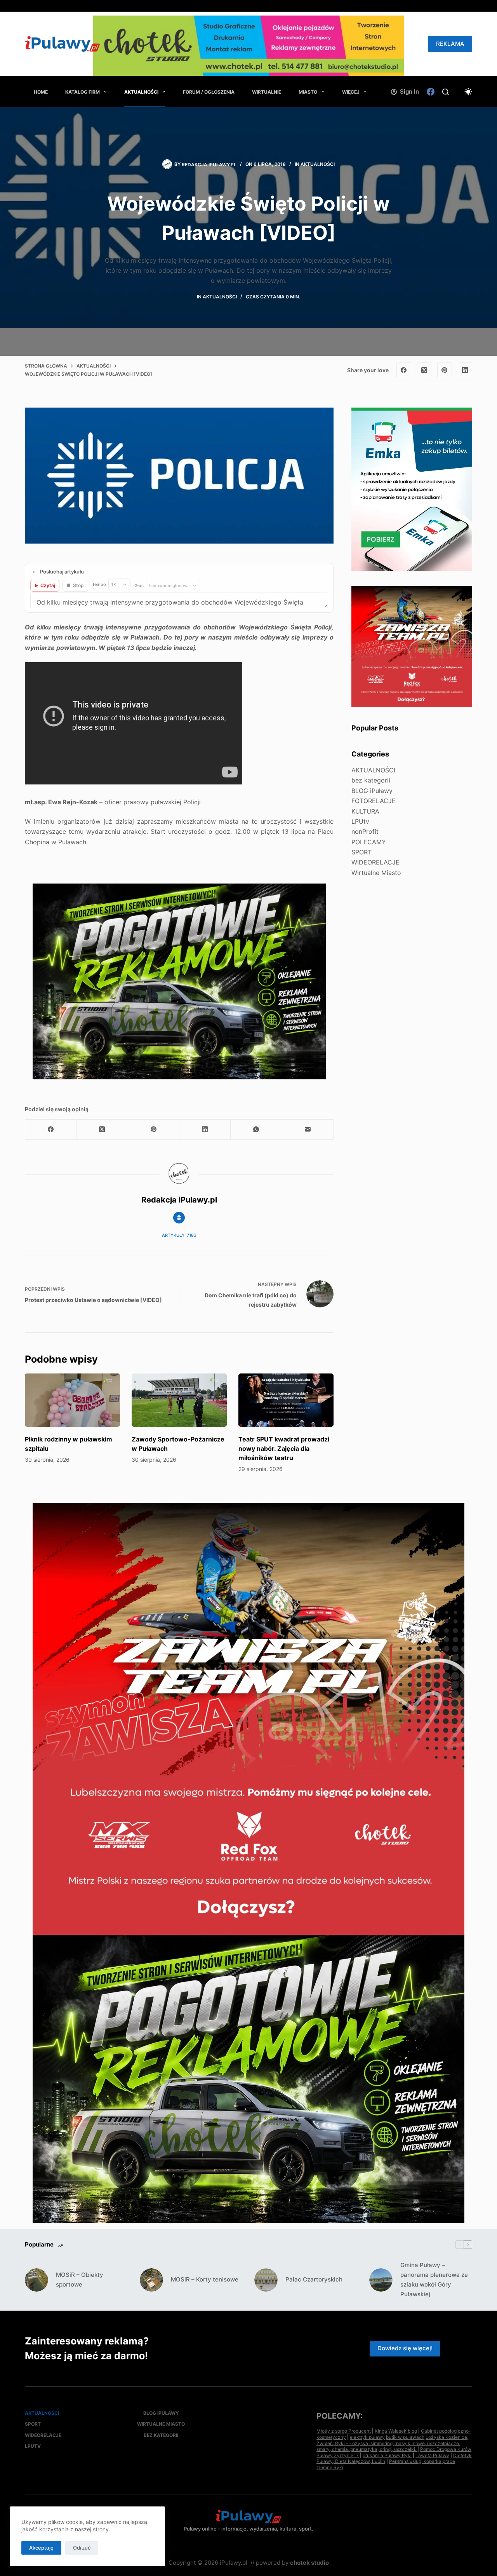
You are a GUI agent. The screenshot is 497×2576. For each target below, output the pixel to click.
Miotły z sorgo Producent (344, 2431)
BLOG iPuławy (372, 790)
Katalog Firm (83, 92)
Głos (139, 586)
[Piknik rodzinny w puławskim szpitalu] (72, 1400)
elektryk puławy (367, 2437)
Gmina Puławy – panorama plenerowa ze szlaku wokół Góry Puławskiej (434, 2279)
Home (41, 92)
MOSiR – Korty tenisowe (205, 2279)
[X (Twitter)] (424, 370)
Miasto (308, 92)
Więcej (351, 92)
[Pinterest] (445, 370)
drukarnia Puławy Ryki (387, 2455)
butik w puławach (405, 2437)
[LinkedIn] (465, 370)
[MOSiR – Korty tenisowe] (151, 2280)
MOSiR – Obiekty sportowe (80, 2280)
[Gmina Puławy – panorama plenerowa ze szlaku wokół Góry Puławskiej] (381, 2280)
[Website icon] (179, 1218)
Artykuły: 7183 (179, 1235)
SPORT (361, 852)
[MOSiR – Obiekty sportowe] (36, 2280)
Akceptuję (41, 2548)
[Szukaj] (446, 92)
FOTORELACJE (374, 801)
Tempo (99, 584)
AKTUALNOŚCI (141, 92)
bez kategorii (371, 780)
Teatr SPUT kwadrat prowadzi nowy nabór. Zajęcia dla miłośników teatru (284, 1448)
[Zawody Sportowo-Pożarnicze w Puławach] (179, 1400)
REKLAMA (450, 44)
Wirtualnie (267, 92)
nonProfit (365, 831)
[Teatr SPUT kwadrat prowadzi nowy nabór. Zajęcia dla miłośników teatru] (286, 1400)
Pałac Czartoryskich (314, 2279)
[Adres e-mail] (308, 1130)
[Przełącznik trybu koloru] (468, 92)
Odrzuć (82, 2548)
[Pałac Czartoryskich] (266, 2280)
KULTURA (365, 811)
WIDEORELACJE (375, 862)
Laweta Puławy (432, 2455)
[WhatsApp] (256, 1130)
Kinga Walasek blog (396, 2431)
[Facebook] (431, 92)
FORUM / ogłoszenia (209, 92)
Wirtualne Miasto (376, 873)
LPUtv (360, 821)
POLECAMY (369, 842)
